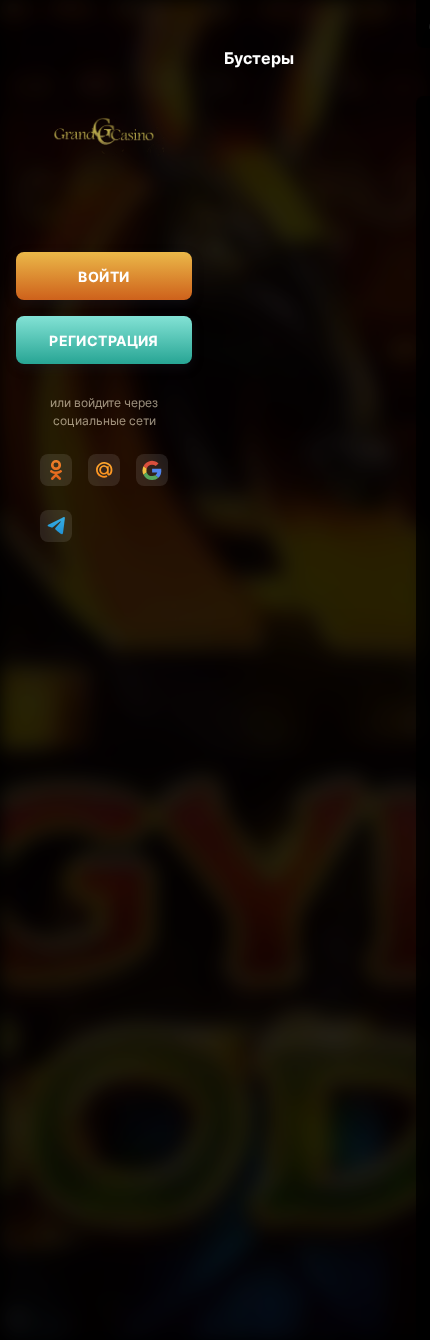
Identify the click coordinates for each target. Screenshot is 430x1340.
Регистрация (104, 340)
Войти (103, 276)
